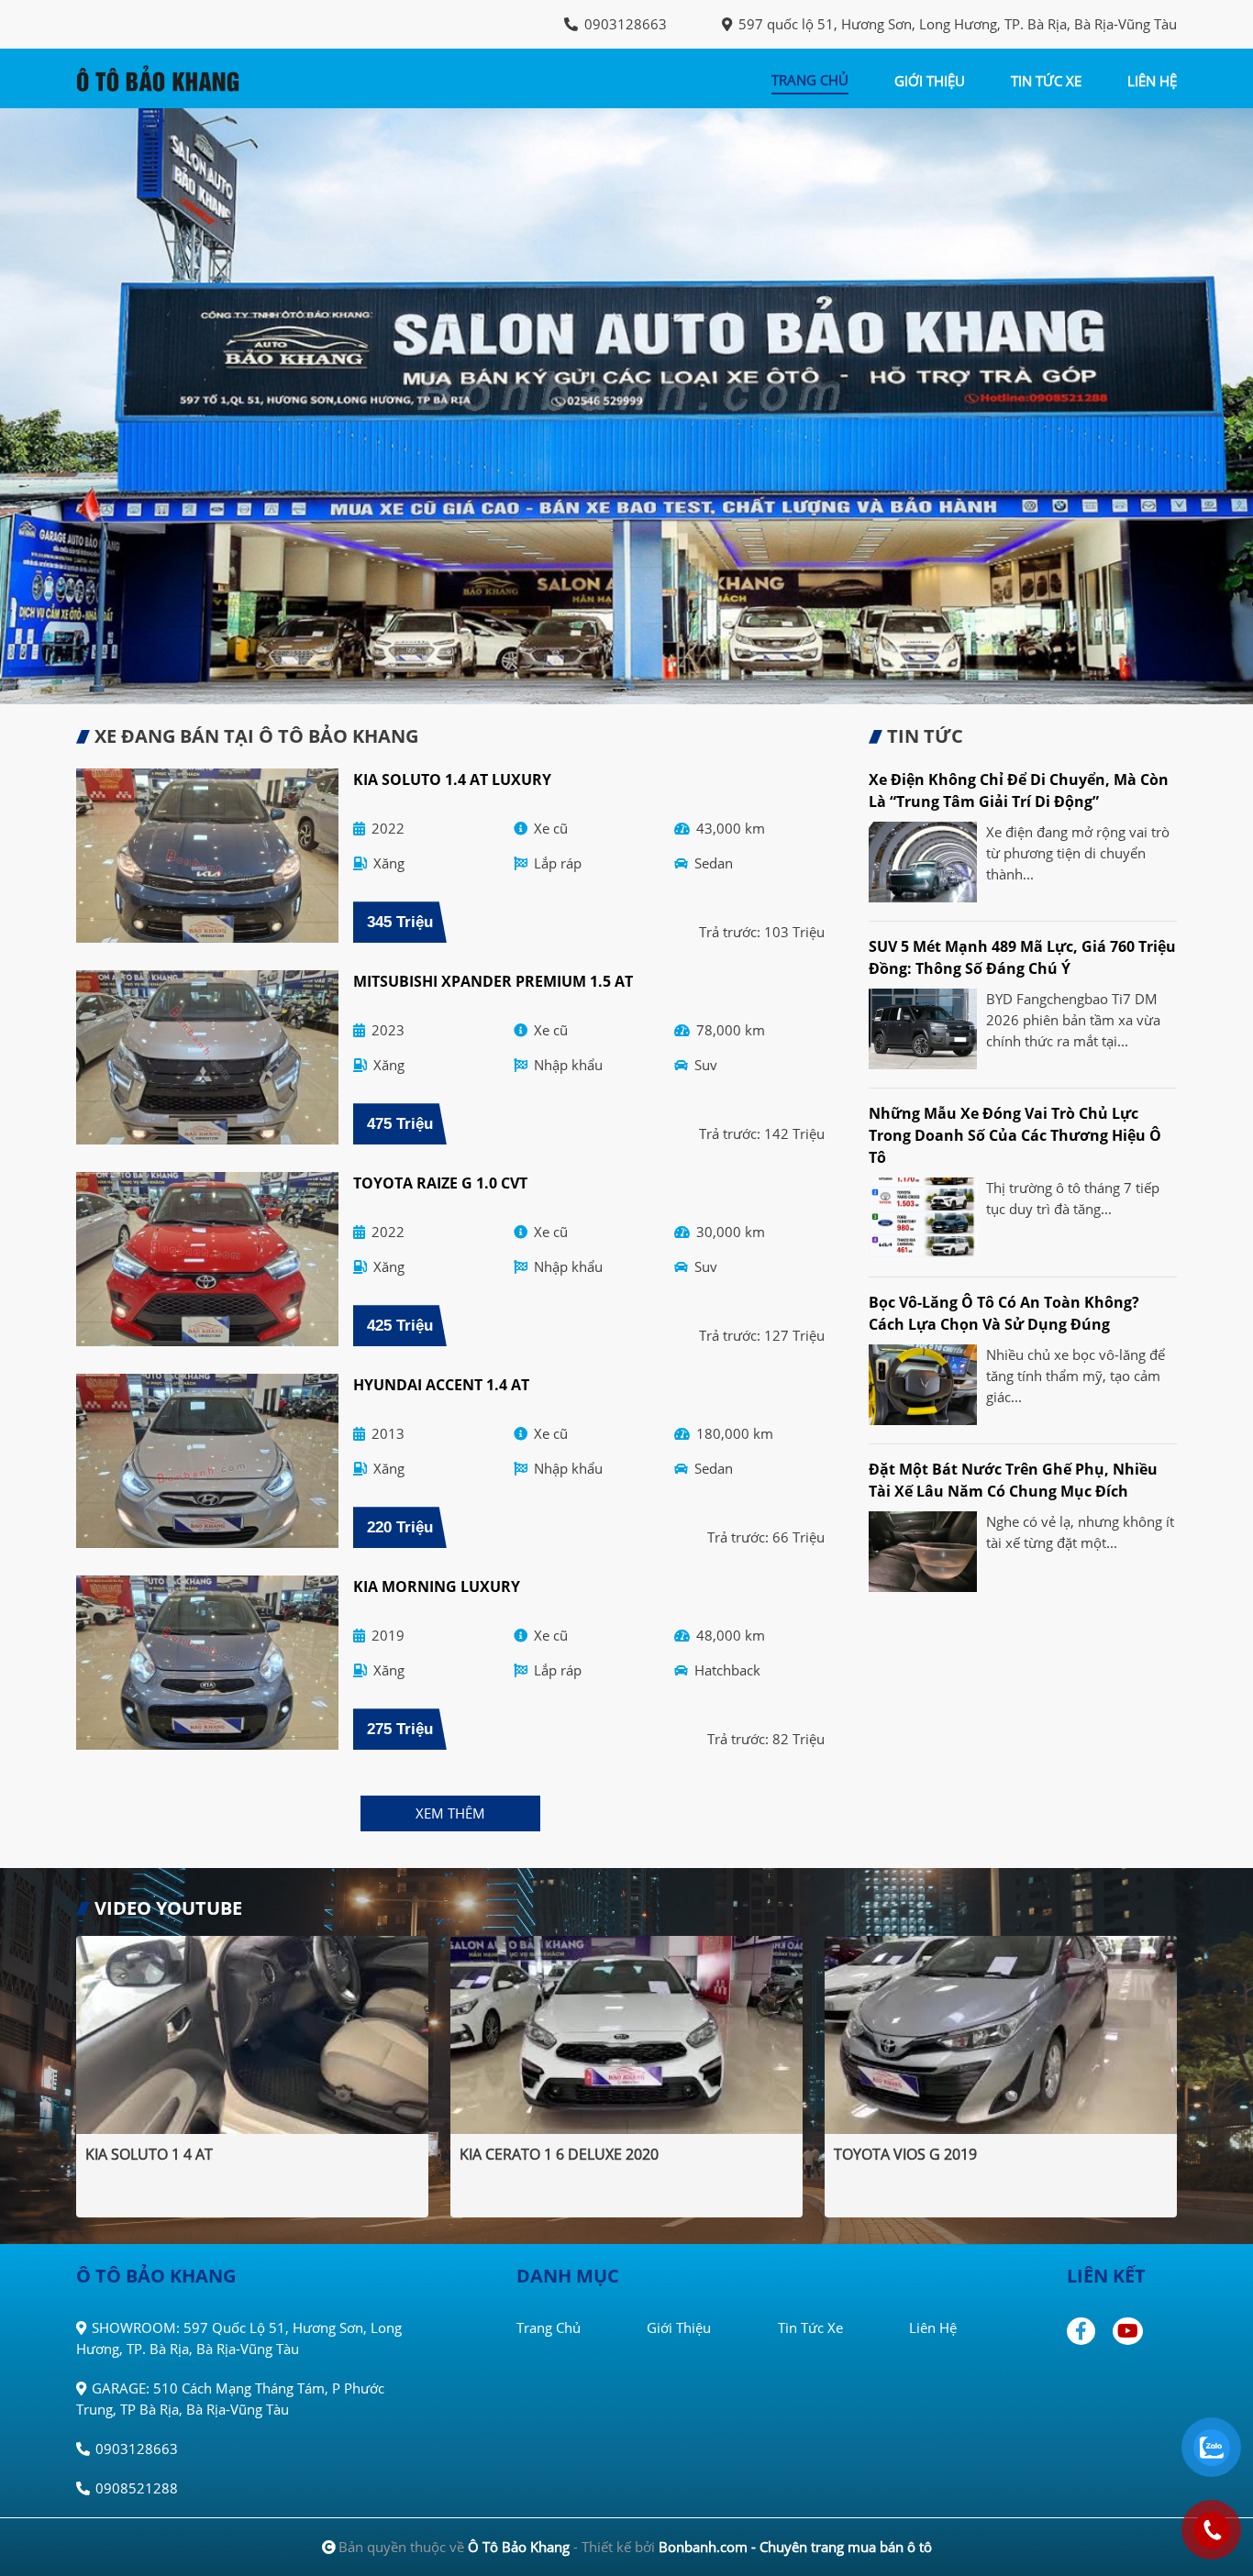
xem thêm (450, 1813)
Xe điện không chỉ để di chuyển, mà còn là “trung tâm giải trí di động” (1019, 790)
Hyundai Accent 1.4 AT (441, 1385)
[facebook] (1088, 2331)
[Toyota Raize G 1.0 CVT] (207, 1259)
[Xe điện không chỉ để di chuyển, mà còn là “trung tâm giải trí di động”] (923, 862)
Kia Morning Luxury (437, 1587)
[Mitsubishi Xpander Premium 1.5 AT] (207, 1057)
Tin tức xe (810, 2327)
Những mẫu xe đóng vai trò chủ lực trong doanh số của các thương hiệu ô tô (1015, 1135)
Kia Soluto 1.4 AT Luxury (452, 779)
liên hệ (1152, 81)
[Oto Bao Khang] (177, 77)
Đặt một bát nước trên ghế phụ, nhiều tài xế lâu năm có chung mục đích (1013, 1480)
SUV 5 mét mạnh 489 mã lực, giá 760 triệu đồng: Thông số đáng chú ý (1022, 957)
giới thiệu (930, 81)
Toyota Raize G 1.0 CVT (440, 1183)
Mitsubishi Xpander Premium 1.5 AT (493, 981)
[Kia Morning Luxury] (207, 1663)
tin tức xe (1046, 81)
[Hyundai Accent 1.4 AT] (207, 1461)
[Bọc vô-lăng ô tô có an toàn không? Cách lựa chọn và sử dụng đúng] (923, 1385)
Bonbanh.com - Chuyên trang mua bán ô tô (795, 2547)
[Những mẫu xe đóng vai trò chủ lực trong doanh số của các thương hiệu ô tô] (923, 1218)
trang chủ (810, 80)
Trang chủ (549, 2327)
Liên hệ (933, 2327)
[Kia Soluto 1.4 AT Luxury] (207, 856)
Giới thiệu (679, 2327)
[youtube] (1129, 2331)
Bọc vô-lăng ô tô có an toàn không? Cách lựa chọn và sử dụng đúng (1004, 1313)
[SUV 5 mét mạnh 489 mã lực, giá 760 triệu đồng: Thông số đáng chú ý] (923, 1029)
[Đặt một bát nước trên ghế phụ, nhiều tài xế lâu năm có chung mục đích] (923, 1552)
